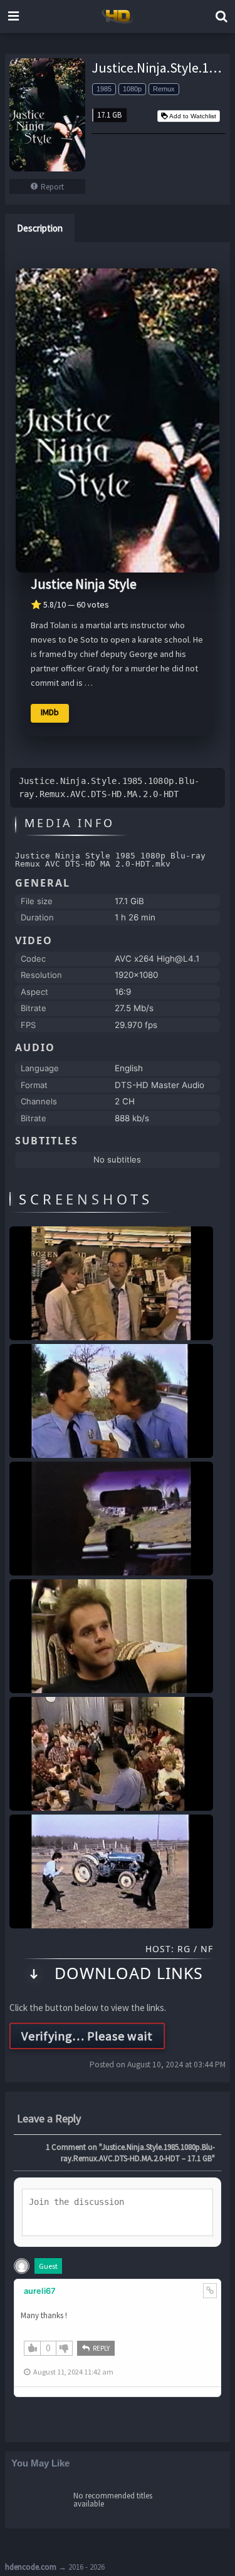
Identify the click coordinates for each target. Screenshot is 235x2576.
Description (40, 228)
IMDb (50, 712)
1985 (104, 89)
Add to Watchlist (193, 116)
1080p (132, 89)
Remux (164, 89)
